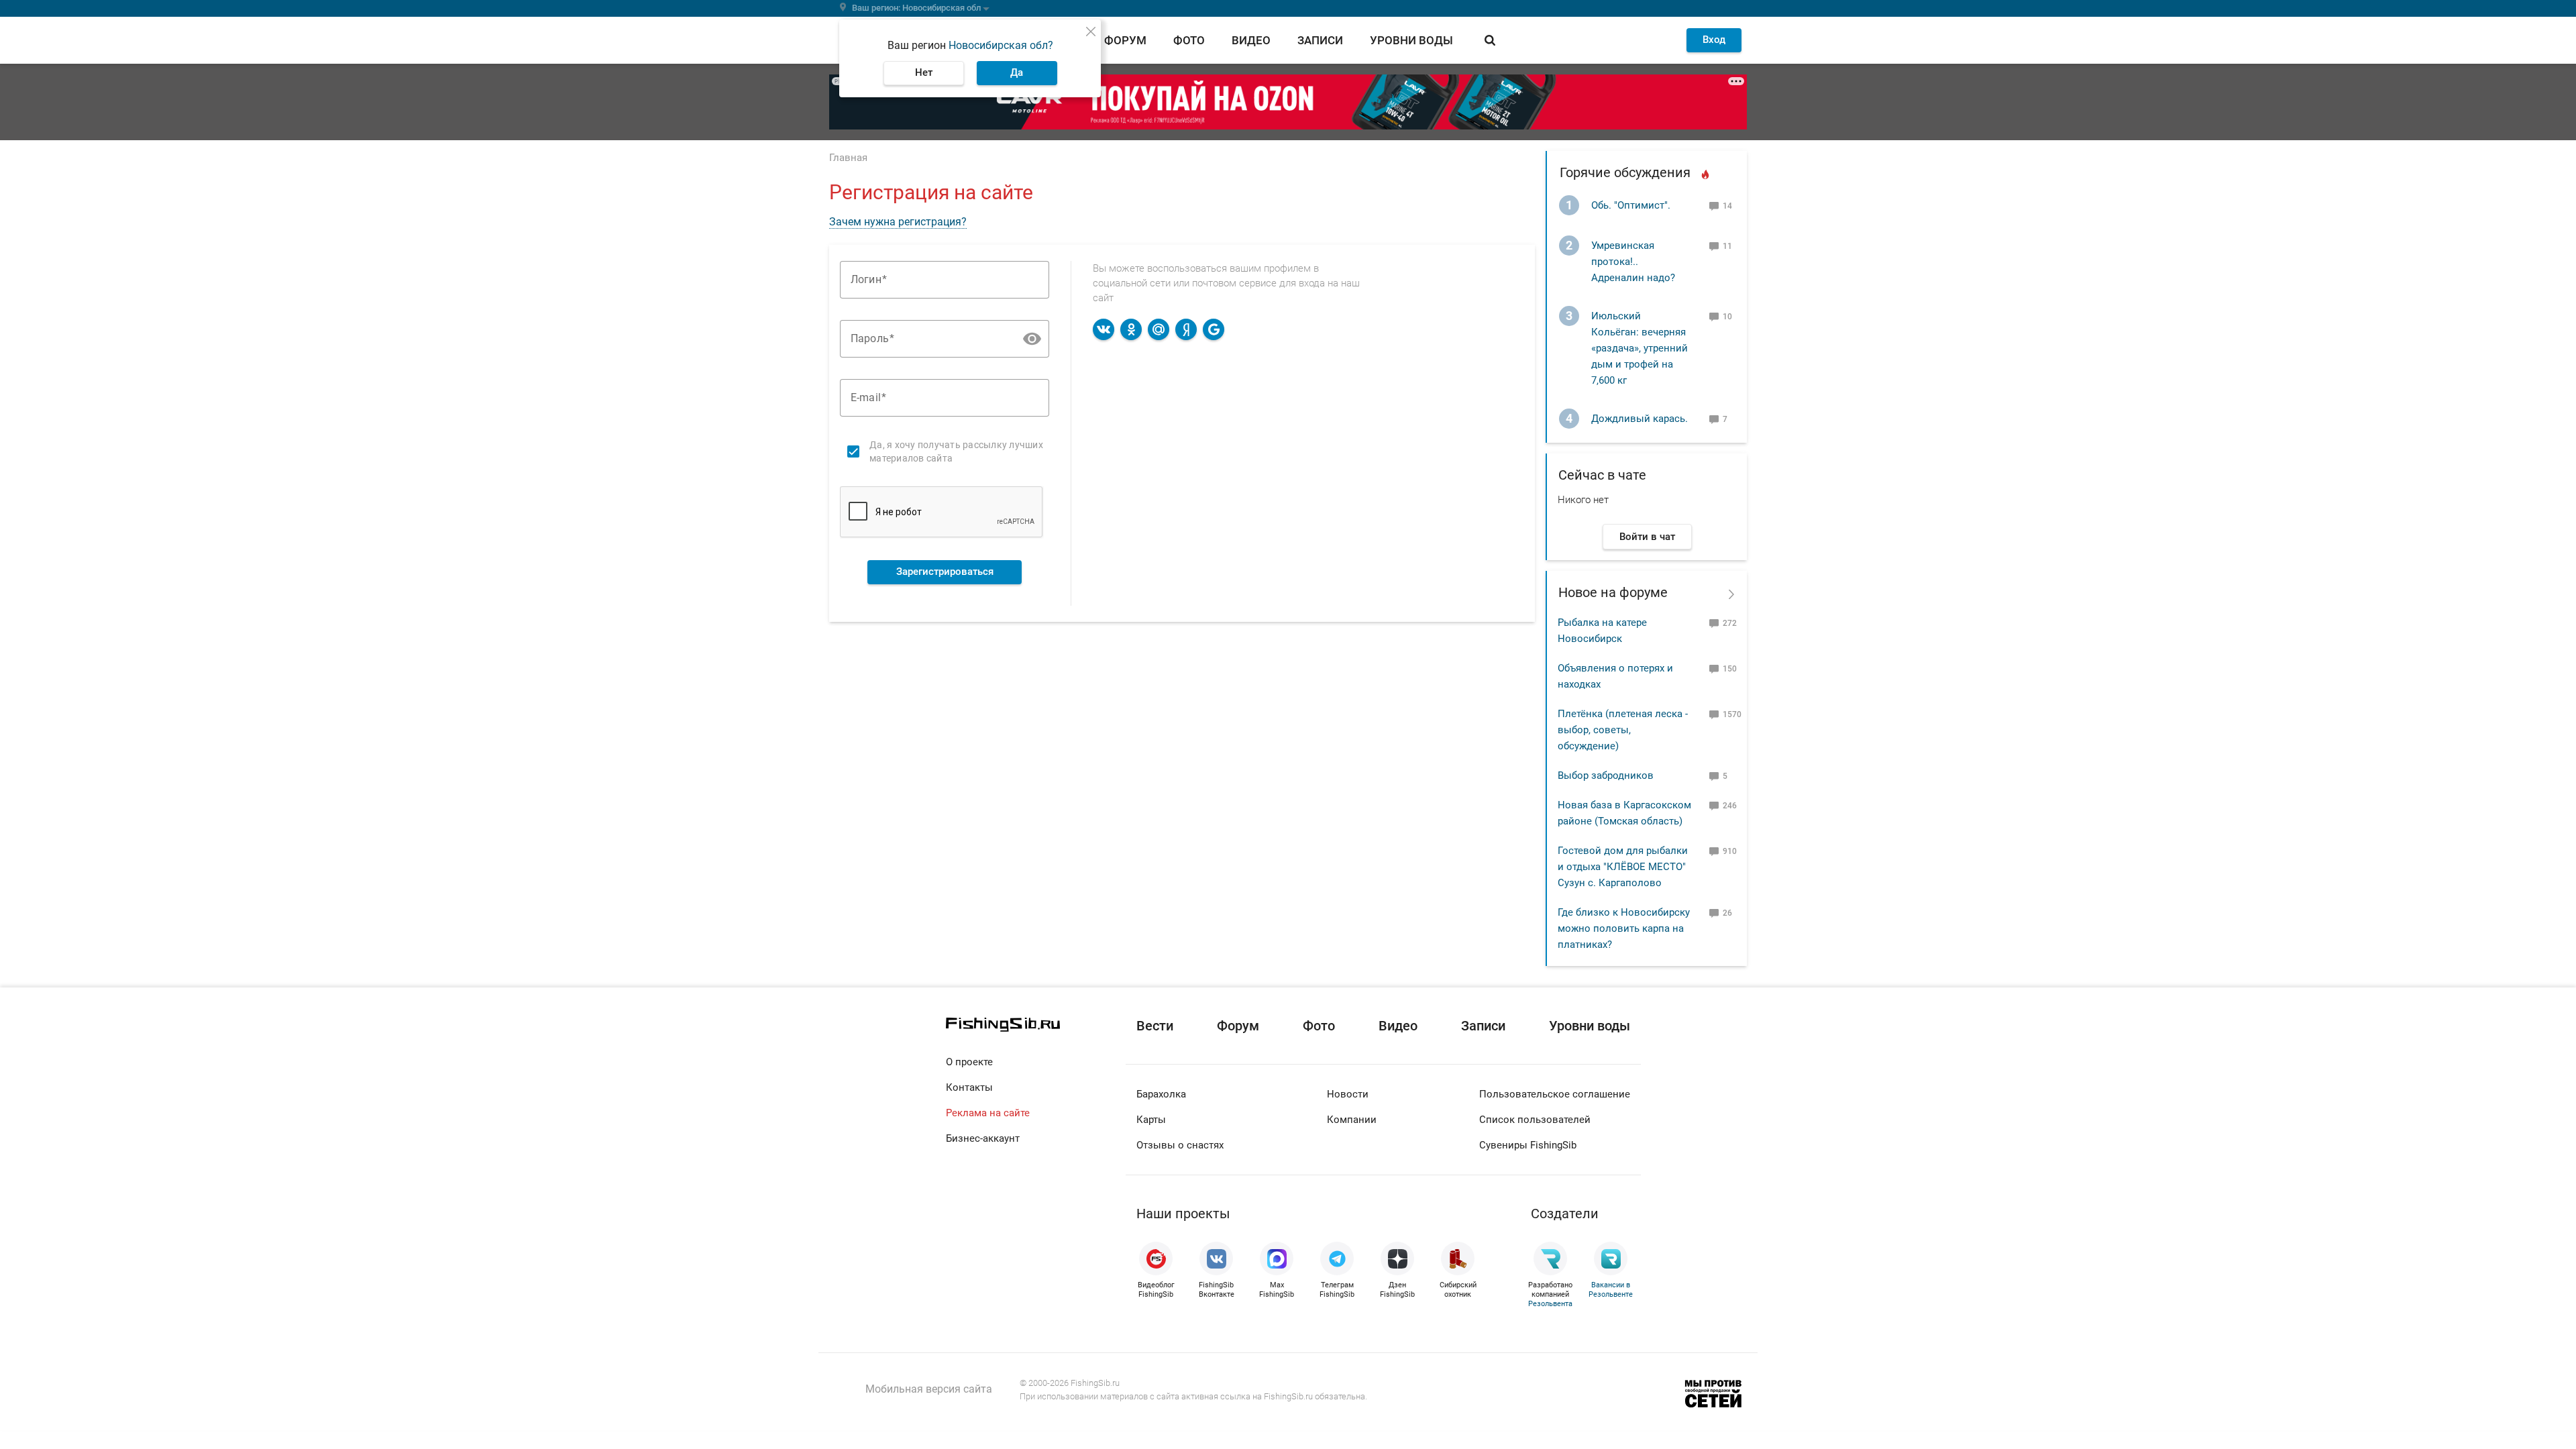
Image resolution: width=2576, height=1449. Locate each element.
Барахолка (1161, 1094)
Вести (1155, 1026)
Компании (1352, 1120)
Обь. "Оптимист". (1631, 205)
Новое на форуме (1613, 592)
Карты (1151, 1120)
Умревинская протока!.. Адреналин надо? (1633, 262)
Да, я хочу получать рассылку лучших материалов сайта (956, 451)
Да (1017, 72)
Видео (1251, 40)
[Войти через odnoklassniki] (1131, 329)
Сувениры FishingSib (1528, 1145)
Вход (1714, 40)
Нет (924, 72)
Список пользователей (1535, 1120)
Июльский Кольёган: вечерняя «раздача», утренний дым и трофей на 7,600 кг (1640, 348)
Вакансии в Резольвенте (1611, 1290)
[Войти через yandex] (1186, 329)
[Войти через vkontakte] (1104, 329)
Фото (1189, 40)
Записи (1320, 40)
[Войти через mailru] (1159, 329)
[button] (1032, 338)
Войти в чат (1647, 537)
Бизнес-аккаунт (983, 1138)
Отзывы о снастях (1180, 1145)
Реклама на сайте (988, 1113)
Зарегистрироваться (945, 572)
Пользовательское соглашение (1555, 1094)
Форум (1125, 40)
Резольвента (1550, 1304)
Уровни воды (1411, 40)
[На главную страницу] (1036, 1025)
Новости (1348, 1094)
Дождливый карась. (1640, 419)
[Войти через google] (1214, 329)
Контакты (969, 1087)
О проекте (969, 1062)
